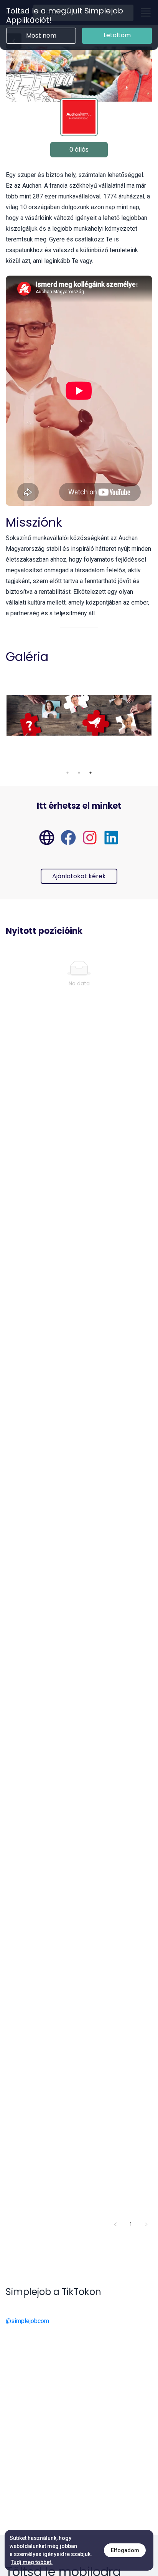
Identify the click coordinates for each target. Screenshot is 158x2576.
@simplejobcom (27, 2321)
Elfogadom (125, 2550)
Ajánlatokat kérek (79, 876)
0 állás (79, 150)
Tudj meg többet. (32, 2562)
